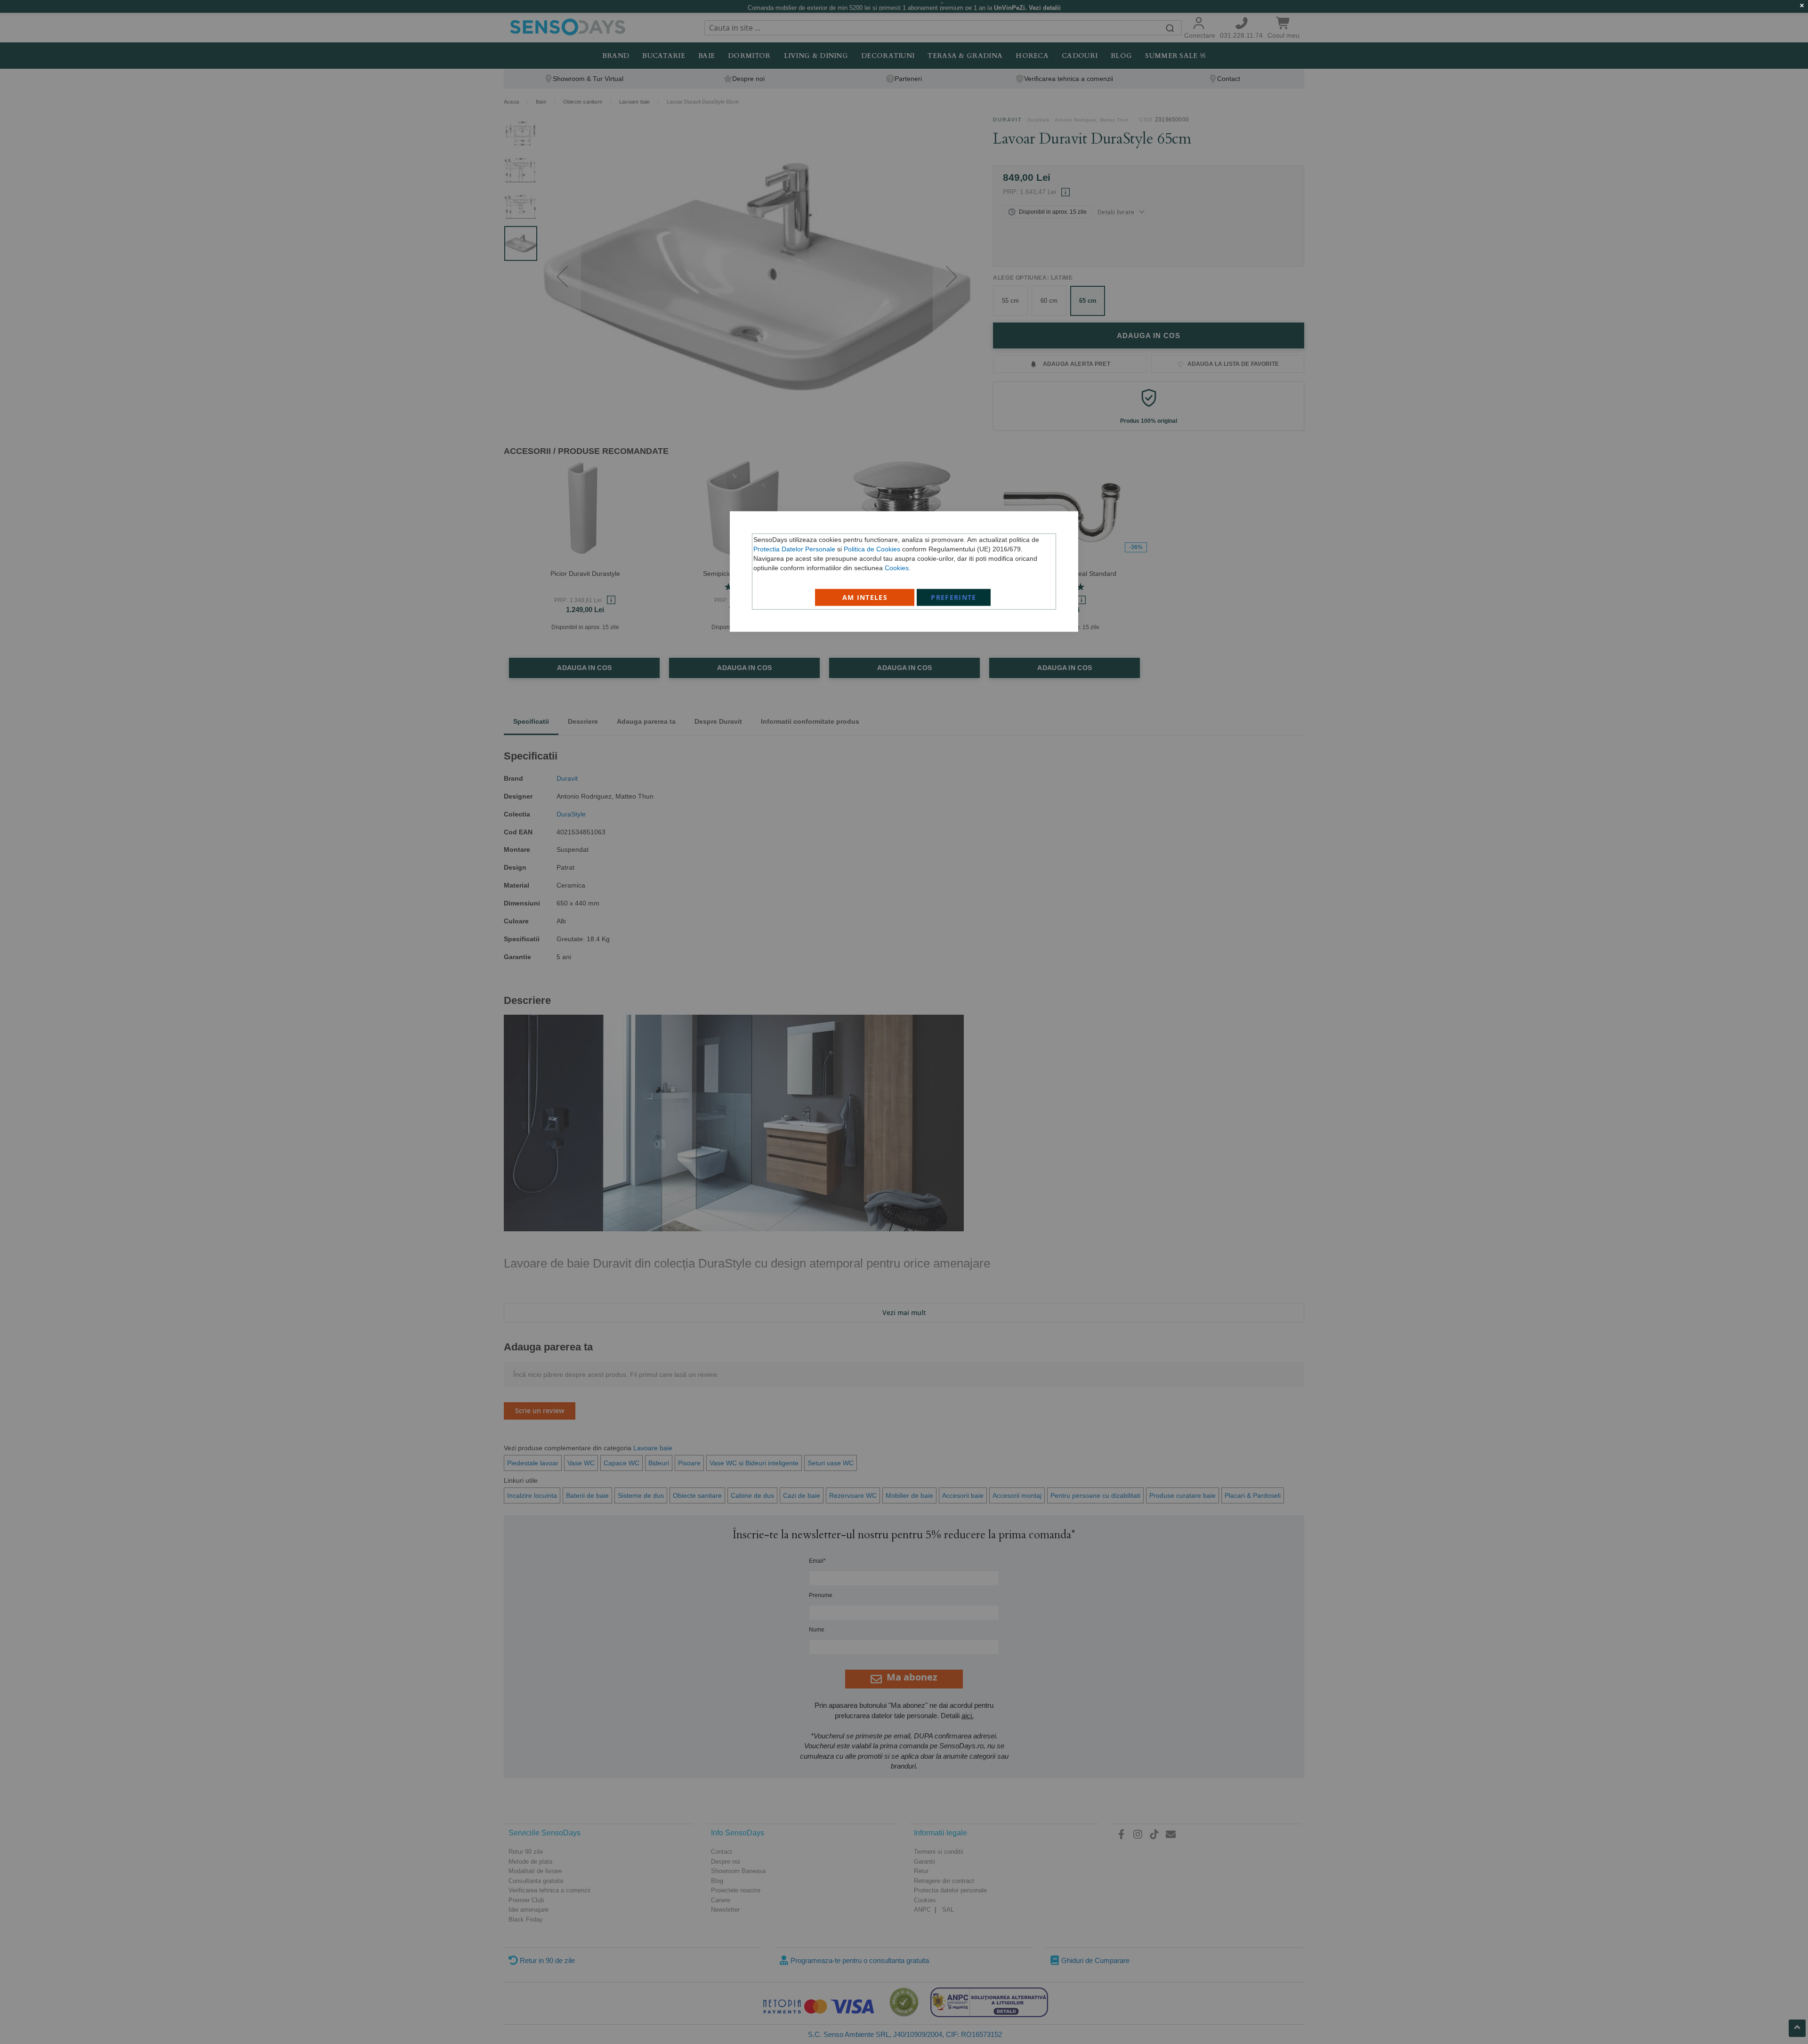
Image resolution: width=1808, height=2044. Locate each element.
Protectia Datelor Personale (794, 549)
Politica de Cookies (872, 549)
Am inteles (865, 597)
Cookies (897, 567)
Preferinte (954, 597)
